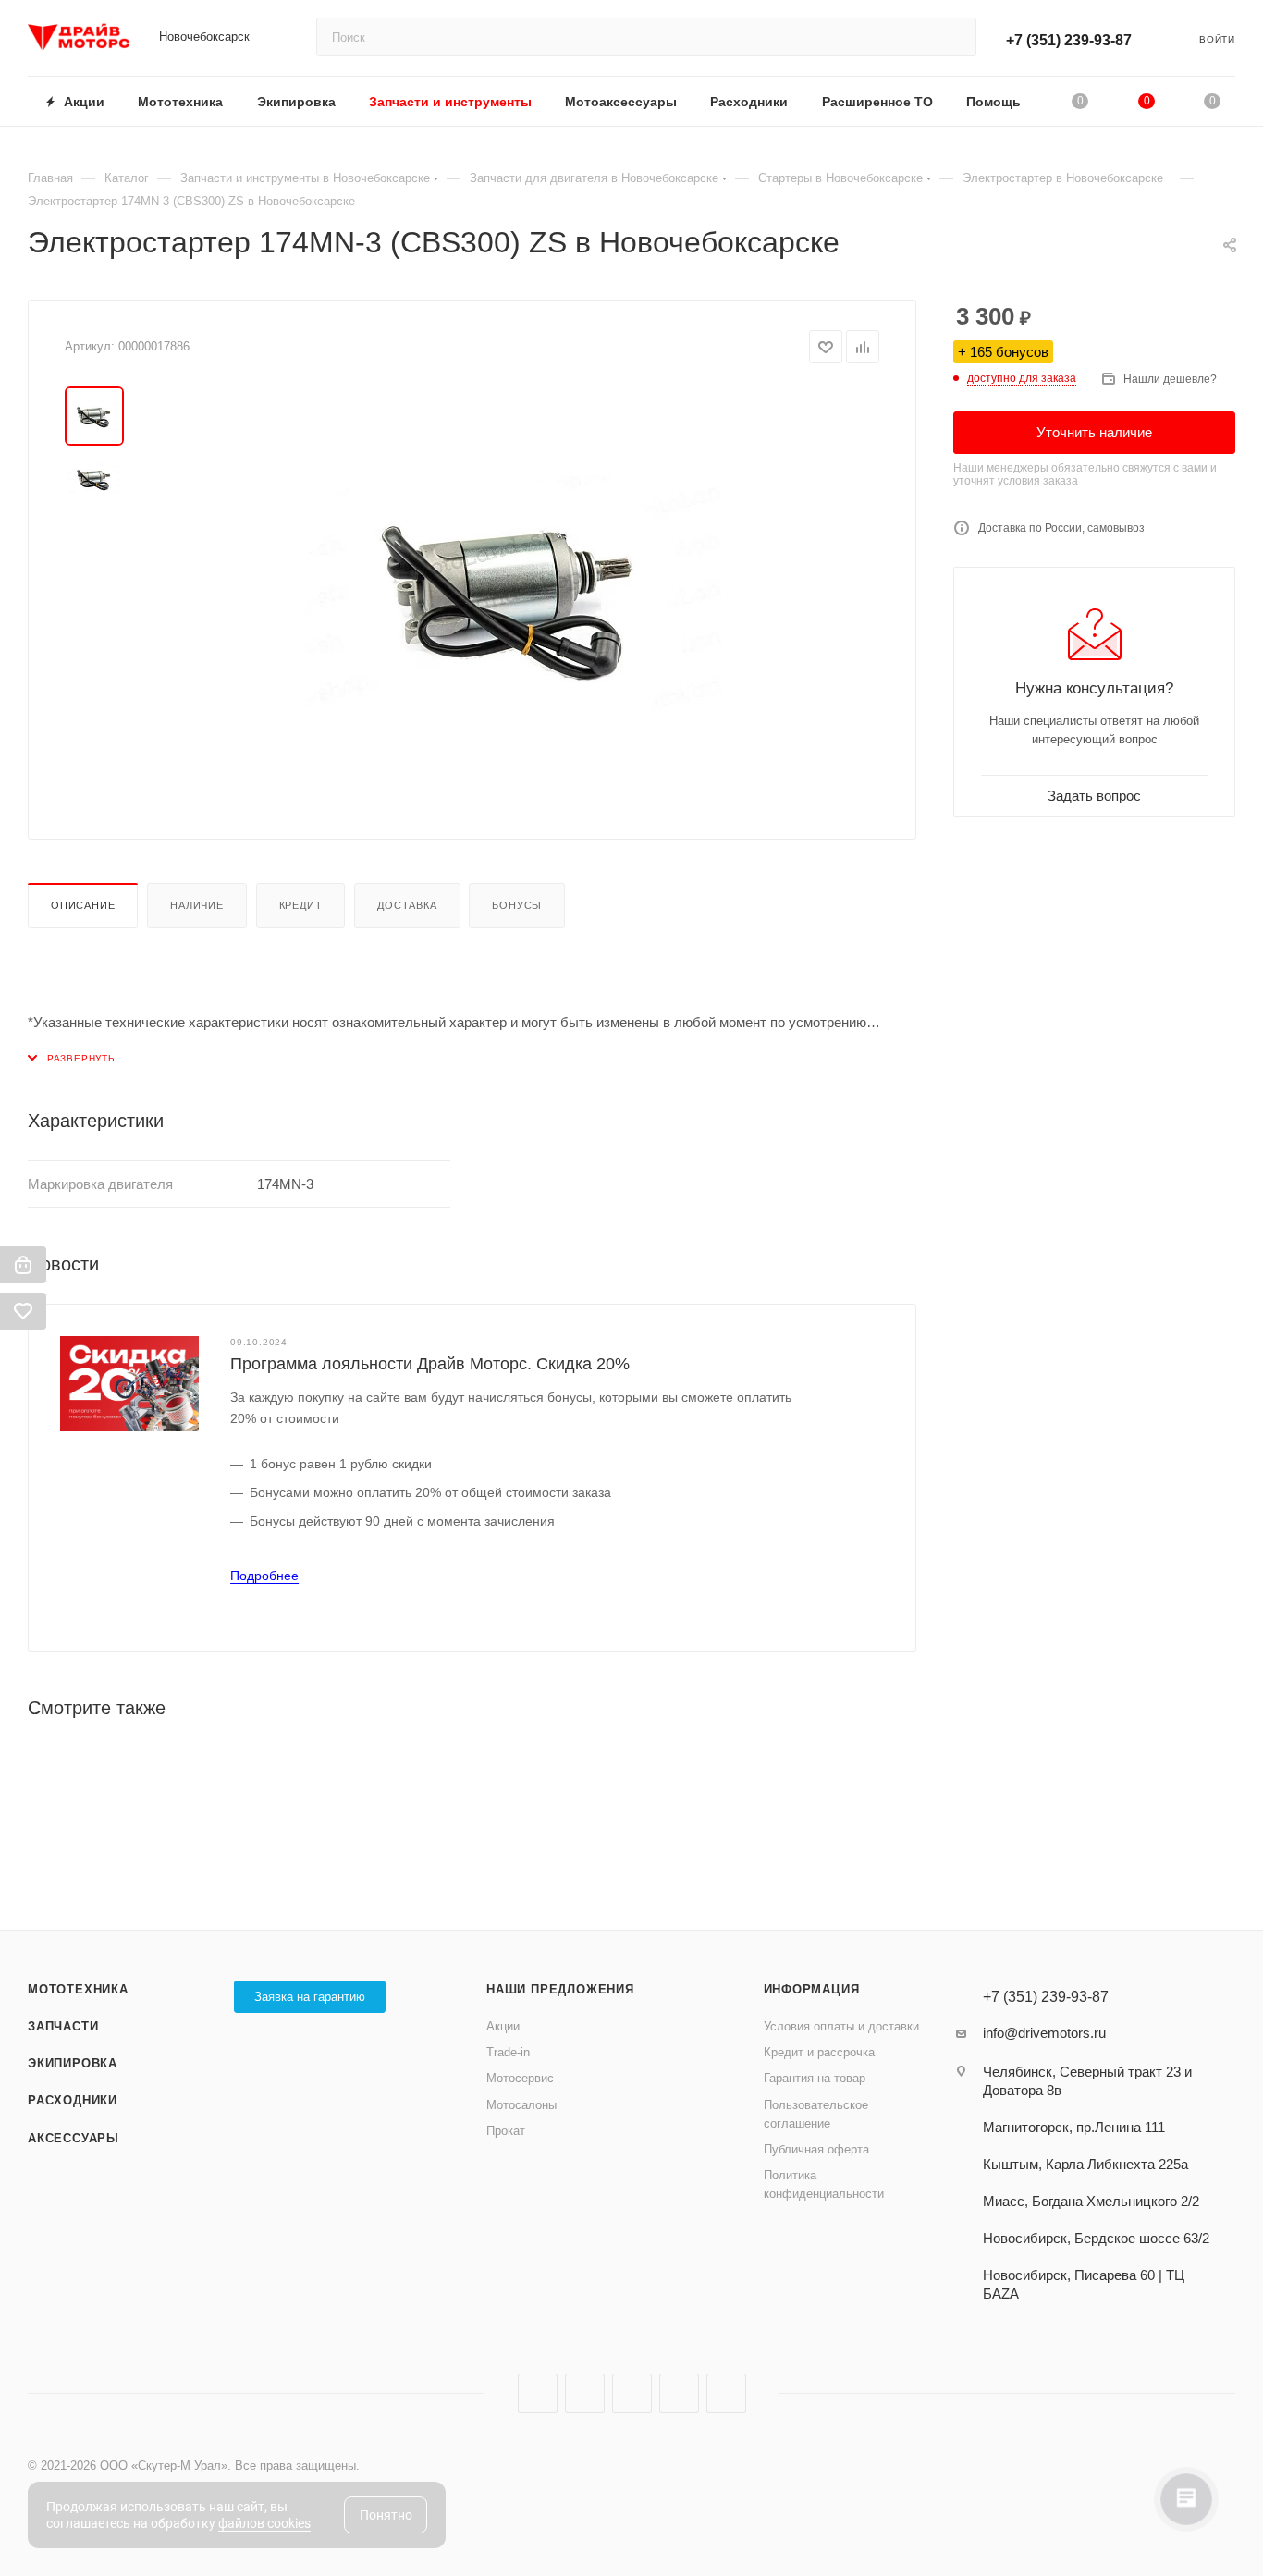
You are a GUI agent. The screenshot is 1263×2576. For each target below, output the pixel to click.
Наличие (197, 905)
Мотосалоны (521, 2105)
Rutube (632, 2393)
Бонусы (517, 905)
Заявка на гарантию (310, 1997)
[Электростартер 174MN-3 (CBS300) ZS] (513, 595)
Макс (726, 2393)
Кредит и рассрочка (819, 2052)
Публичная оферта (816, 2149)
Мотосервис (520, 2078)
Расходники (73, 2100)
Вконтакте (538, 2393)
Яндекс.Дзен (679, 2393)
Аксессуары (74, 2138)
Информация (812, 1989)
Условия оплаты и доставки (841, 2026)
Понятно (386, 2515)
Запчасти (63, 2026)
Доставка (407, 905)
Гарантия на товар (815, 2078)
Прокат (506, 2131)
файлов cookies (264, 2523)
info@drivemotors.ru (1044, 2033)
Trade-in (508, 2052)
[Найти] (954, 37)
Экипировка (73, 2063)
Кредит (301, 905)
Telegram (585, 2393)
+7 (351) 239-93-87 (1069, 40)
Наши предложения (560, 1989)
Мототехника (78, 1989)
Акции (503, 2026)
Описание (83, 905)
